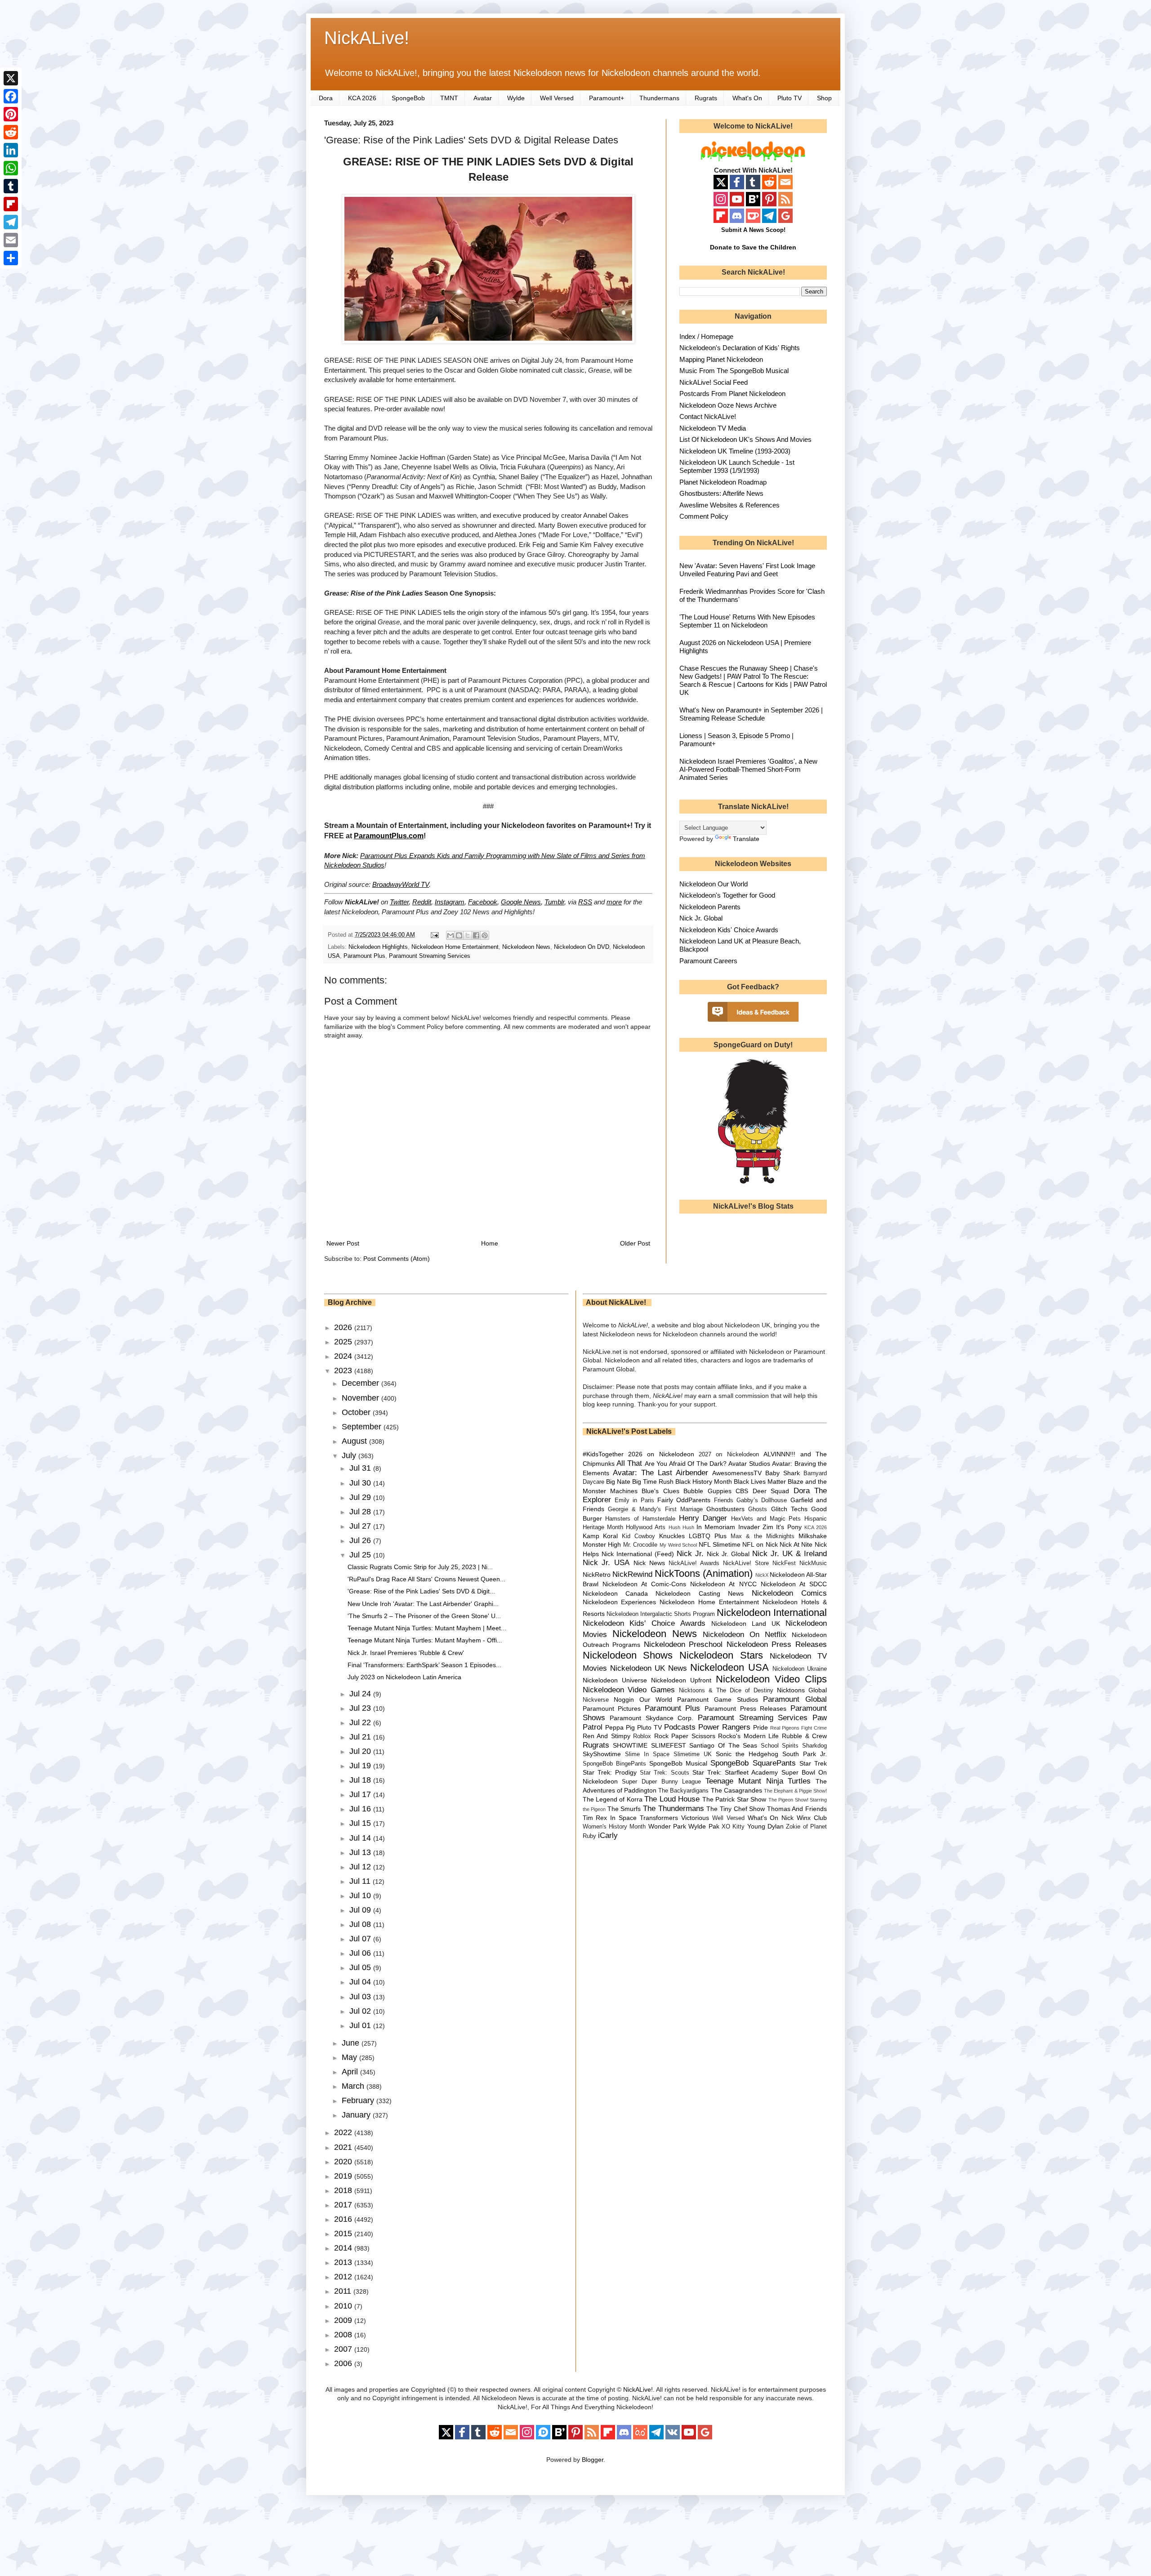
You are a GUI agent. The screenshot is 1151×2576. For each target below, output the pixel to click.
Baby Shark (783, 1473)
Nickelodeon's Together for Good (727, 895)
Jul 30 (361, 1483)
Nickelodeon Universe (615, 1680)
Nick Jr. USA (606, 1563)
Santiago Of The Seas (723, 1745)
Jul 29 (361, 1497)
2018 (344, 2190)
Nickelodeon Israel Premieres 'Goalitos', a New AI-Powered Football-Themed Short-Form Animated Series (748, 769)
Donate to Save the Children (753, 247)
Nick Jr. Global (701, 918)
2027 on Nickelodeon (729, 1455)
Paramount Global (795, 1699)
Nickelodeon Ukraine (800, 1669)
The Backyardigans (683, 1791)
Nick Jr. (690, 1554)
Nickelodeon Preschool (683, 1644)
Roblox (642, 1736)
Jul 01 (361, 2025)
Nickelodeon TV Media (713, 428)
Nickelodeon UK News (649, 1668)
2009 (344, 2320)
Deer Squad (771, 1491)
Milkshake (813, 1536)
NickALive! (367, 38)
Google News (521, 902)
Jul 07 (361, 1939)
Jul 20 (361, 1751)
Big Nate (618, 1482)
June (352, 2043)
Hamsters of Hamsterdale (640, 1519)
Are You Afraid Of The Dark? (686, 1464)
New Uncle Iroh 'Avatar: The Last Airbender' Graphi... (423, 1604)
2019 (344, 2176)
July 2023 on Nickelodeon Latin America (404, 1677)
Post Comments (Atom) (397, 1259)
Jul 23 (361, 1708)
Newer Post (343, 1243)
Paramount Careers (708, 961)
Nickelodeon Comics (789, 1593)
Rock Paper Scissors (685, 1736)
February (359, 2100)
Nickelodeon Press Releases (777, 1644)
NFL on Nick (760, 1544)
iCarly (608, 1835)
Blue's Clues (660, 1491)
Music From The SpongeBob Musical (734, 371)
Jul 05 (361, 1967)
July (350, 1455)
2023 (344, 1370)
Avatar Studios (749, 1464)
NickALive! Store (746, 1563)
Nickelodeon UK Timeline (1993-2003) (735, 451)
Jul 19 (361, 1766)
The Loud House (672, 1799)
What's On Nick (771, 1818)
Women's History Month (614, 1827)
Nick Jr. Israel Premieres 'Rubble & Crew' (406, 1653)
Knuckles (672, 1536)
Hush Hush (681, 1527)
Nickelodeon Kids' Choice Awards (729, 930)
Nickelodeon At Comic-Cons (644, 1584)
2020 (344, 2162)
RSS (585, 902)
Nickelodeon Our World (714, 884)
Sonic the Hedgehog (747, 1754)
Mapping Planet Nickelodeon (721, 359)
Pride (761, 1727)
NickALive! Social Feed (714, 382)
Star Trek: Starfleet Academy (735, 1772)
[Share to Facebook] (476, 935)
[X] (11, 78)
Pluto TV (790, 98)
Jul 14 (361, 1838)
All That (629, 1463)
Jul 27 (361, 1526)
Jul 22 (361, 1722)
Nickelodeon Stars (721, 1655)
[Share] (11, 258)
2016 (344, 2219)
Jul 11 (361, 1881)
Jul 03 (361, 1997)
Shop (824, 98)
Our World (656, 1700)
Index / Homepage (706, 336)
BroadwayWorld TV (401, 884)
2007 (344, 2349)
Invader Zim (756, 1527)
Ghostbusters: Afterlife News (721, 493)
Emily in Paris (634, 1500)
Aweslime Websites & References (729, 505)
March (354, 2086)
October (357, 1412)
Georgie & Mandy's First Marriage (655, 1509)
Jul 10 (361, 1895)
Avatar (483, 98)
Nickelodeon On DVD (582, 947)
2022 (344, 2132)
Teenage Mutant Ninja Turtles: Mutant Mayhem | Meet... (427, 1628)
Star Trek (813, 1763)
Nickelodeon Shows (628, 1655)
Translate (746, 839)
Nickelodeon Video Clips (772, 1679)
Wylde (516, 98)
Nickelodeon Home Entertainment (455, 947)
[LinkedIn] (11, 150)
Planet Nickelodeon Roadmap (723, 482)
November (361, 1398)
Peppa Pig (620, 1727)
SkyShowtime (602, 1754)
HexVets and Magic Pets (766, 1519)
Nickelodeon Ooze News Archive (728, 405)
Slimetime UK (693, 1754)
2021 (344, 2147)
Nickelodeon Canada (615, 1593)
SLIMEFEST (669, 1745)
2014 (344, 2248)
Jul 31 (361, 1468)
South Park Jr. (805, 1754)
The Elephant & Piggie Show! (795, 1791)
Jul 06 (361, 1953)
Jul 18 (361, 1780)
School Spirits (780, 1746)
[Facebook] (11, 96)
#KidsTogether (603, 1454)
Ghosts (758, 1509)
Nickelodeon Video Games (629, 1690)
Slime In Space (647, 1754)
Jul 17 (361, 1794)
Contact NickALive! (708, 416)
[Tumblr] (11, 186)
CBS (742, 1491)
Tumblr (554, 902)
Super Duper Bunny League (661, 1782)
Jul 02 (361, 2011)
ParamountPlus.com (389, 836)
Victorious (695, 1818)
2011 (344, 2291)
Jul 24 (361, 1694)
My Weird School (678, 1545)
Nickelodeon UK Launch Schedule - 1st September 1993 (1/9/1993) (737, 466)
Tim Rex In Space (610, 1818)
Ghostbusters (725, 1509)
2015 (344, 2233)
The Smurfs (624, 1809)
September (363, 1427)
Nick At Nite (796, 1544)
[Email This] (451, 935)
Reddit (422, 902)
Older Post (635, 1243)
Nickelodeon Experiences (620, 1602)
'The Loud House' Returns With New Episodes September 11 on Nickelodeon (747, 621)
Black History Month (704, 1482)
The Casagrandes (736, 1790)
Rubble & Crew (804, 1736)
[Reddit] (11, 132)
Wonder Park (667, 1826)
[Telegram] (11, 222)
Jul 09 (361, 1910)
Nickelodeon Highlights (378, 947)
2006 (344, 2363)
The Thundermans (674, 1809)
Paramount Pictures (612, 1708)
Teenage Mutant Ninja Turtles (758, 1781)
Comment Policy (704, 516)
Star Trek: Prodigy (610, 1772)
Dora (326, 98)
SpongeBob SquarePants (753, 1763)
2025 (344, 1342)
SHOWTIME (630, 1745)
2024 (344, 1356)
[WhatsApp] (11, 168)
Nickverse (596, 1700)
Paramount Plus (364, 956)
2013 (344, 2262)
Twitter (399, 902)
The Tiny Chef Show (736, 1809)
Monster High (602, 1544)
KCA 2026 (362, 98)
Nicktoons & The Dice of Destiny (726, 1691)
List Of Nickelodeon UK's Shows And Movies (745, 439)
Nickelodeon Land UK (746, 1624)
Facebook (483, 902)
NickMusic (813, 1563)
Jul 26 (361, 1540)
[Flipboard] (11, 204)
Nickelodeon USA (729, 1667)
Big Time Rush (653, 1482)
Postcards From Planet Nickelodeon (732, 394)
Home (490, 1243)
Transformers (659, 1818)
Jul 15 (361, 1823)
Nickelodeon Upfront (681, 1680)
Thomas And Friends (797, 1809)
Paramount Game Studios (717, 1700)
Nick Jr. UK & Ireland (790, 1554)
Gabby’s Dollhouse (762, 1500)
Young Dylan (765, 1826)
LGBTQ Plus (708, 1536)
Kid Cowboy (638, 1536)
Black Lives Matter (760, 1482)
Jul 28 (361, 1512)
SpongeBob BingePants (614, 1764)
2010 (344, 2306)
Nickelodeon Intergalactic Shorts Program (661, 1614)
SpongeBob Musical (678, 1763)
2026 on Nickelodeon (661, 1454)
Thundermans (659, 98)
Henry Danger (703, 1518)
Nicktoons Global (802, 1690)
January (357, 2115)
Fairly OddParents (684, 1500)
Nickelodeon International (772, 1613)
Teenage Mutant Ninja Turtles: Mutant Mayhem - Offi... (425, 1640)
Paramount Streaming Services (430, 956)
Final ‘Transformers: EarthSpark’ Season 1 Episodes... (424, 1665)
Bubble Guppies (707, 1491)
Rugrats (706, 98)
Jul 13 (361, 1852)
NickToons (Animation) (704, 1573)
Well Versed (557, 98)
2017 (344, 2205)
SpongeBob (408, 98)
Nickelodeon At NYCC (723, 1584)
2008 (344, 2335)
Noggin (624, 1700)
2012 (344, 2277)
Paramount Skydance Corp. (651, 1718)
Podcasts (680, 1727)
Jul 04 (361, 1982)
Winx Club (812, 1818)
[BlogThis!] (459, 935)
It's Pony (789, 1527)
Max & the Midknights (763, 1536)
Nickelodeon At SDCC (794, 1584)
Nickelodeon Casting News (700, 1593)
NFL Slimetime (720, 1544)
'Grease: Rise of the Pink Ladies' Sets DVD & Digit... (421, 1591)
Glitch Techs (789, 1509)
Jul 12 (361, 1867)
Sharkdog (814, 1746)
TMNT (449, 98)
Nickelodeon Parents (710, 907)
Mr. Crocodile (640, 1545)
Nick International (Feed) (638, 1554)
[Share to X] (468, 935)
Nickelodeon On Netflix (745, 1635)
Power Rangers (724, 1727)
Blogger (593, 2460)
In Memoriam (716, 1527)
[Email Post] (434, 935)
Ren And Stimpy (607, 1736)
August (355, 1441)
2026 (344, 1327)
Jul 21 (361, 1737)
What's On (747, 98)
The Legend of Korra (613, 1799)
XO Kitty (733, 1827)
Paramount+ (607, 98)
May (350, 2057)
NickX (762, 1575)
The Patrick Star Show (734, 1799)
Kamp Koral (600, 1536)
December (361, 1383)
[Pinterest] (11, 114)
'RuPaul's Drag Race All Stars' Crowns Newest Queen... (426, 1579)
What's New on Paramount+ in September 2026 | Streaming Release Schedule (751, 714)
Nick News (649, 1563)
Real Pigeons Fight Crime (799, 1728)
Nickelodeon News (526, 947)
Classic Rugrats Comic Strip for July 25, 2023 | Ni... (420, 1567)
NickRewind (632, 1574)
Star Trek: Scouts (664, 1773)
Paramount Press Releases (745, 1708)
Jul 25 (361, 1555)
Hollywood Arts (646, 1527)
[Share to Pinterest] (485, 935)
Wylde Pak (704, 1826)
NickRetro (597, 1575)
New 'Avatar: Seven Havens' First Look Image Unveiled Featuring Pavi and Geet (747, 570)
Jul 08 (361, 1924)
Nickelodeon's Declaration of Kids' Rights (740, 348)
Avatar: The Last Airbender (660, 1473)
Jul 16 (361, 1809)
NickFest (784, 1563)
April (351, 2072)
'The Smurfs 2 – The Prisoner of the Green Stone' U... (424, 1616)
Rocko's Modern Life (748, 1736)
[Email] (11, 240)
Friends (724, 1500)
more (614, 902)
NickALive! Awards (694, 1563)
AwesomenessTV (737, 1473)
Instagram (450, 902)
